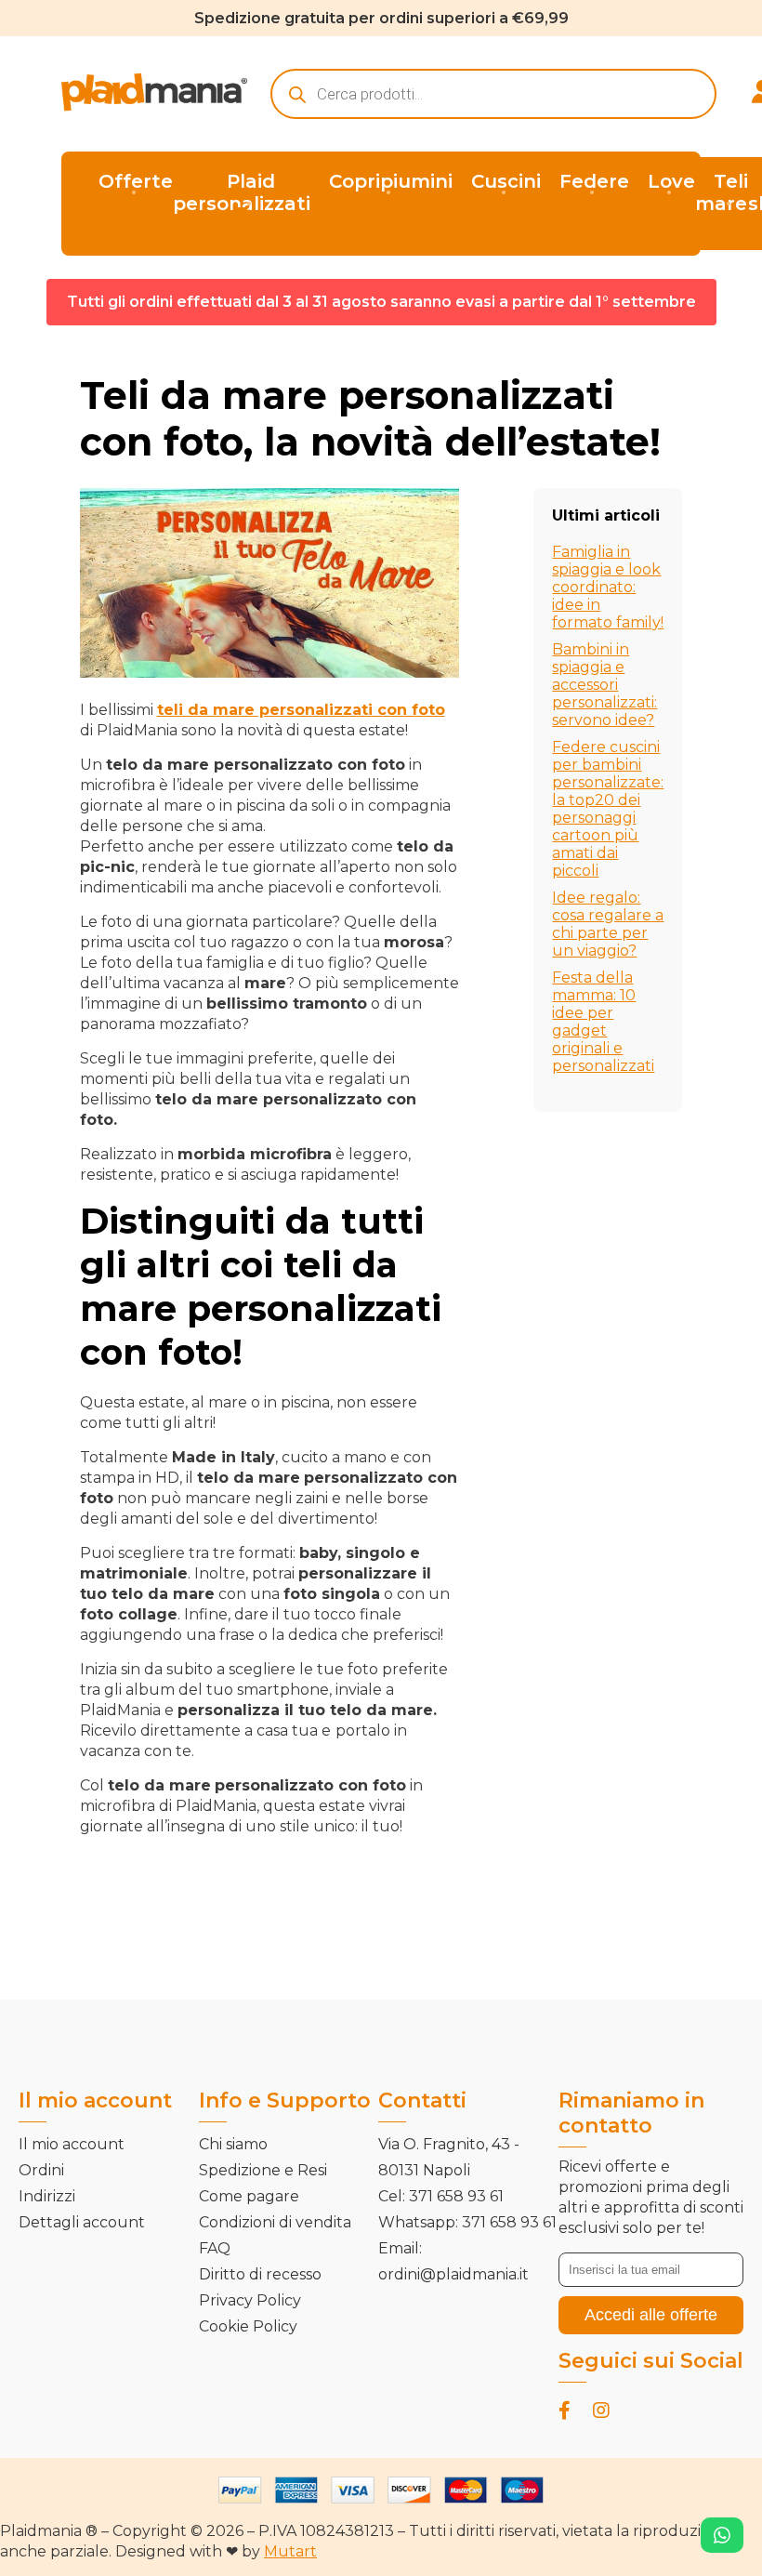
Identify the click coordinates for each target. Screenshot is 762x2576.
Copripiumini (391, 181)
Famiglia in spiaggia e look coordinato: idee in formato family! (608, 587)
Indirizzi (47, 2196)
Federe (594, 181)
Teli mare (722, 192)
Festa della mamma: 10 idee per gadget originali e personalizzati (603, 1022)
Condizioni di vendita (275, 2222)
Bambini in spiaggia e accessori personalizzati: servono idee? (604, 685)
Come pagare (249, 2196)
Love (671, 181)
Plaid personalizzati (242, 192)
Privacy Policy (250, 2300)
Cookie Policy (248, 2326)
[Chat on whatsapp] (722, 2535)
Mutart (290, 2551)
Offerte (136, 181)
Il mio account (72, 2144)
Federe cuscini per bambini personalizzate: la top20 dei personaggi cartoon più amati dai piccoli (608, 809)
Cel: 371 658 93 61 (441, 2196)
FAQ (215, 2248)
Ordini (41, 2170)
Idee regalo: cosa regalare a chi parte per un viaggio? (608, 924)
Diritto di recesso (260, 2274)
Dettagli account (82, 2222)
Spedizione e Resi (263, 2170)
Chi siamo (233, 2144)
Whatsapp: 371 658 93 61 (467, 2222)
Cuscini (506, 181)
